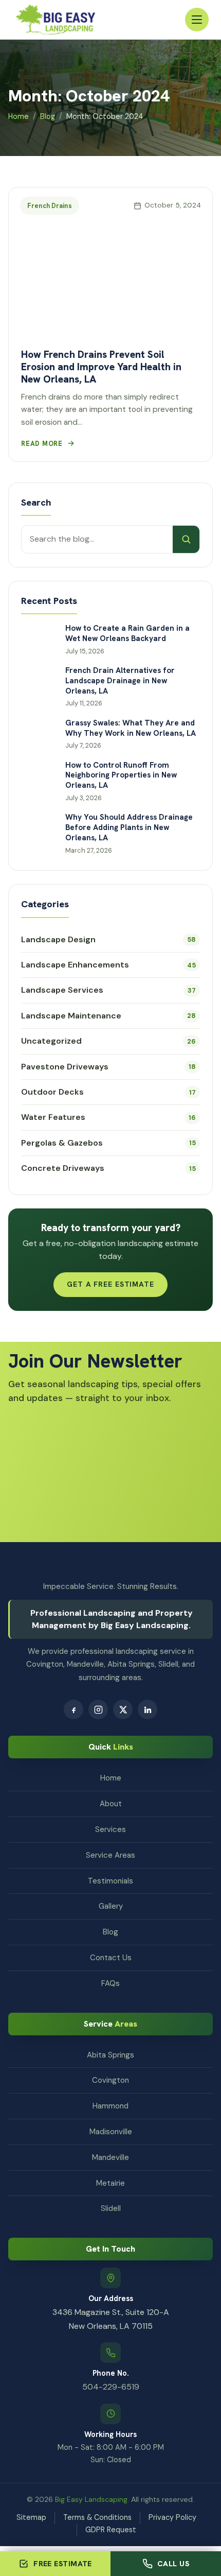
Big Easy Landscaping (91, 2499)
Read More (42, 444)
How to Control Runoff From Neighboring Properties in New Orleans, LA (121, 776)
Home (19, 116)
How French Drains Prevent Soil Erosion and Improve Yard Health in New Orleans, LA (101, 367)
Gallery (111, 1906)
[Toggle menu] (197, 20)
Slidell (111, 2208)
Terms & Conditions (97, 2517)
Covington (110, 2080)
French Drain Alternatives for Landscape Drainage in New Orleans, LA (120, 681)
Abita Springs (110, 2055)
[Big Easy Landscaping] (56, 20)
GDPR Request (111, 2530)
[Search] (186, 539)
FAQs (110, 1983)
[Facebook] (73, 1709)
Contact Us (111, 1958)
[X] (123, 1709)
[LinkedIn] (148, 1709)
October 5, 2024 (173, 205)
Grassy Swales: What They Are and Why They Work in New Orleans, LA (131, 728)
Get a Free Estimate (110, 1284)
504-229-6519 (111, 2387)
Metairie (110, 2183)
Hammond (110, 2106)
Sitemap (31, 2517)
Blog (48, 116)
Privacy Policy (172, 2517)
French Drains (50, 206)
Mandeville (110, 2157)
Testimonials (110, 1881)
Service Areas (110, 1855)
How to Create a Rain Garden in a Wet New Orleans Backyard (127, 634)
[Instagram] (98, 1709)
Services (110, 1829)
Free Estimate (63, 2564)
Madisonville (111, 2132)
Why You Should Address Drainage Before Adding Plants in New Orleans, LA (129, 828)
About (111, 1804)
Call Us (173, 2564)
